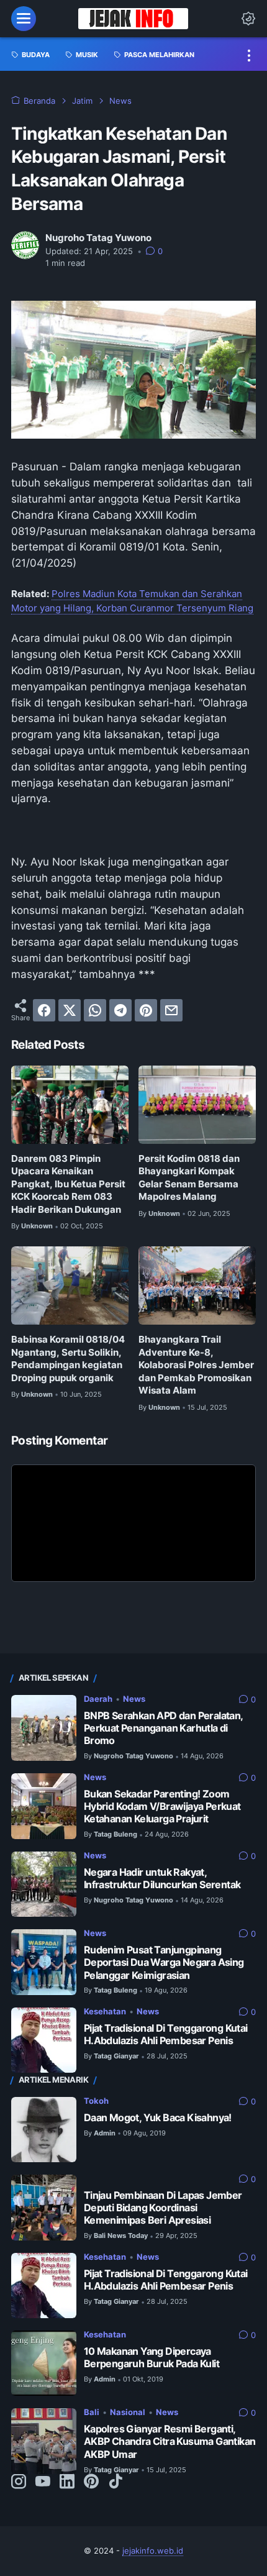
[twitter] (70, 1010)
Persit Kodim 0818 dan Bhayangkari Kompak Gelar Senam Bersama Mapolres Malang (189, 1178)
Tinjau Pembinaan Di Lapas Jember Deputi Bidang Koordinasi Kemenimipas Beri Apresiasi (163, 2208)
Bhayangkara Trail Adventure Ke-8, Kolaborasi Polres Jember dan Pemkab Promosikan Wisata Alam (196, 1365)
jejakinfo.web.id (153, 2551)
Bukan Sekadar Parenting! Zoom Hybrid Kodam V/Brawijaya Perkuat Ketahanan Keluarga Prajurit (162, 1806)
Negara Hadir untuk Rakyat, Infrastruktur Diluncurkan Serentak (162, 1879)
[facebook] (44, 1010)
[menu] (24, 19)
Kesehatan (105, 2012)
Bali (92, 2412)
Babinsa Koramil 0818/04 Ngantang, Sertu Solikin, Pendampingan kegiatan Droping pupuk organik (68, 1359)
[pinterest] (146, 1010)
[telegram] (120, 1010)
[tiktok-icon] (115, 2482)
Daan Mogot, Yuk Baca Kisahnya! (158, 2118)
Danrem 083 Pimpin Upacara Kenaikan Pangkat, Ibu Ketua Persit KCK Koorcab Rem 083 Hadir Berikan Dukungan (68, 1184)
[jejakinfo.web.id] (133, 19)
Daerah (98, 1699)
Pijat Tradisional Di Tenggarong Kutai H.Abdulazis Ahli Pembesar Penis (166, 2035)
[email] (171, 1010)
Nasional (128, 2412)
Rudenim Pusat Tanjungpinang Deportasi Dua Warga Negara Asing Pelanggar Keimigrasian (164, 1962)
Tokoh (96, 2101)
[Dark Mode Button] (248, 19)
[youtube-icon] (43, 2482)
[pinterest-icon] (91, 2482)
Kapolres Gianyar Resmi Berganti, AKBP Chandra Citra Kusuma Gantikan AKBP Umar (170, 2441)
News (134, 1699)
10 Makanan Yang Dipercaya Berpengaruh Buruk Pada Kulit (152, 2358)
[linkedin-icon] (67, 2482)
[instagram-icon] (19, 2482)
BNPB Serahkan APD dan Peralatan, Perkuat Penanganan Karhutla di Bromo (163, 1728)
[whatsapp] (95, 1010)
